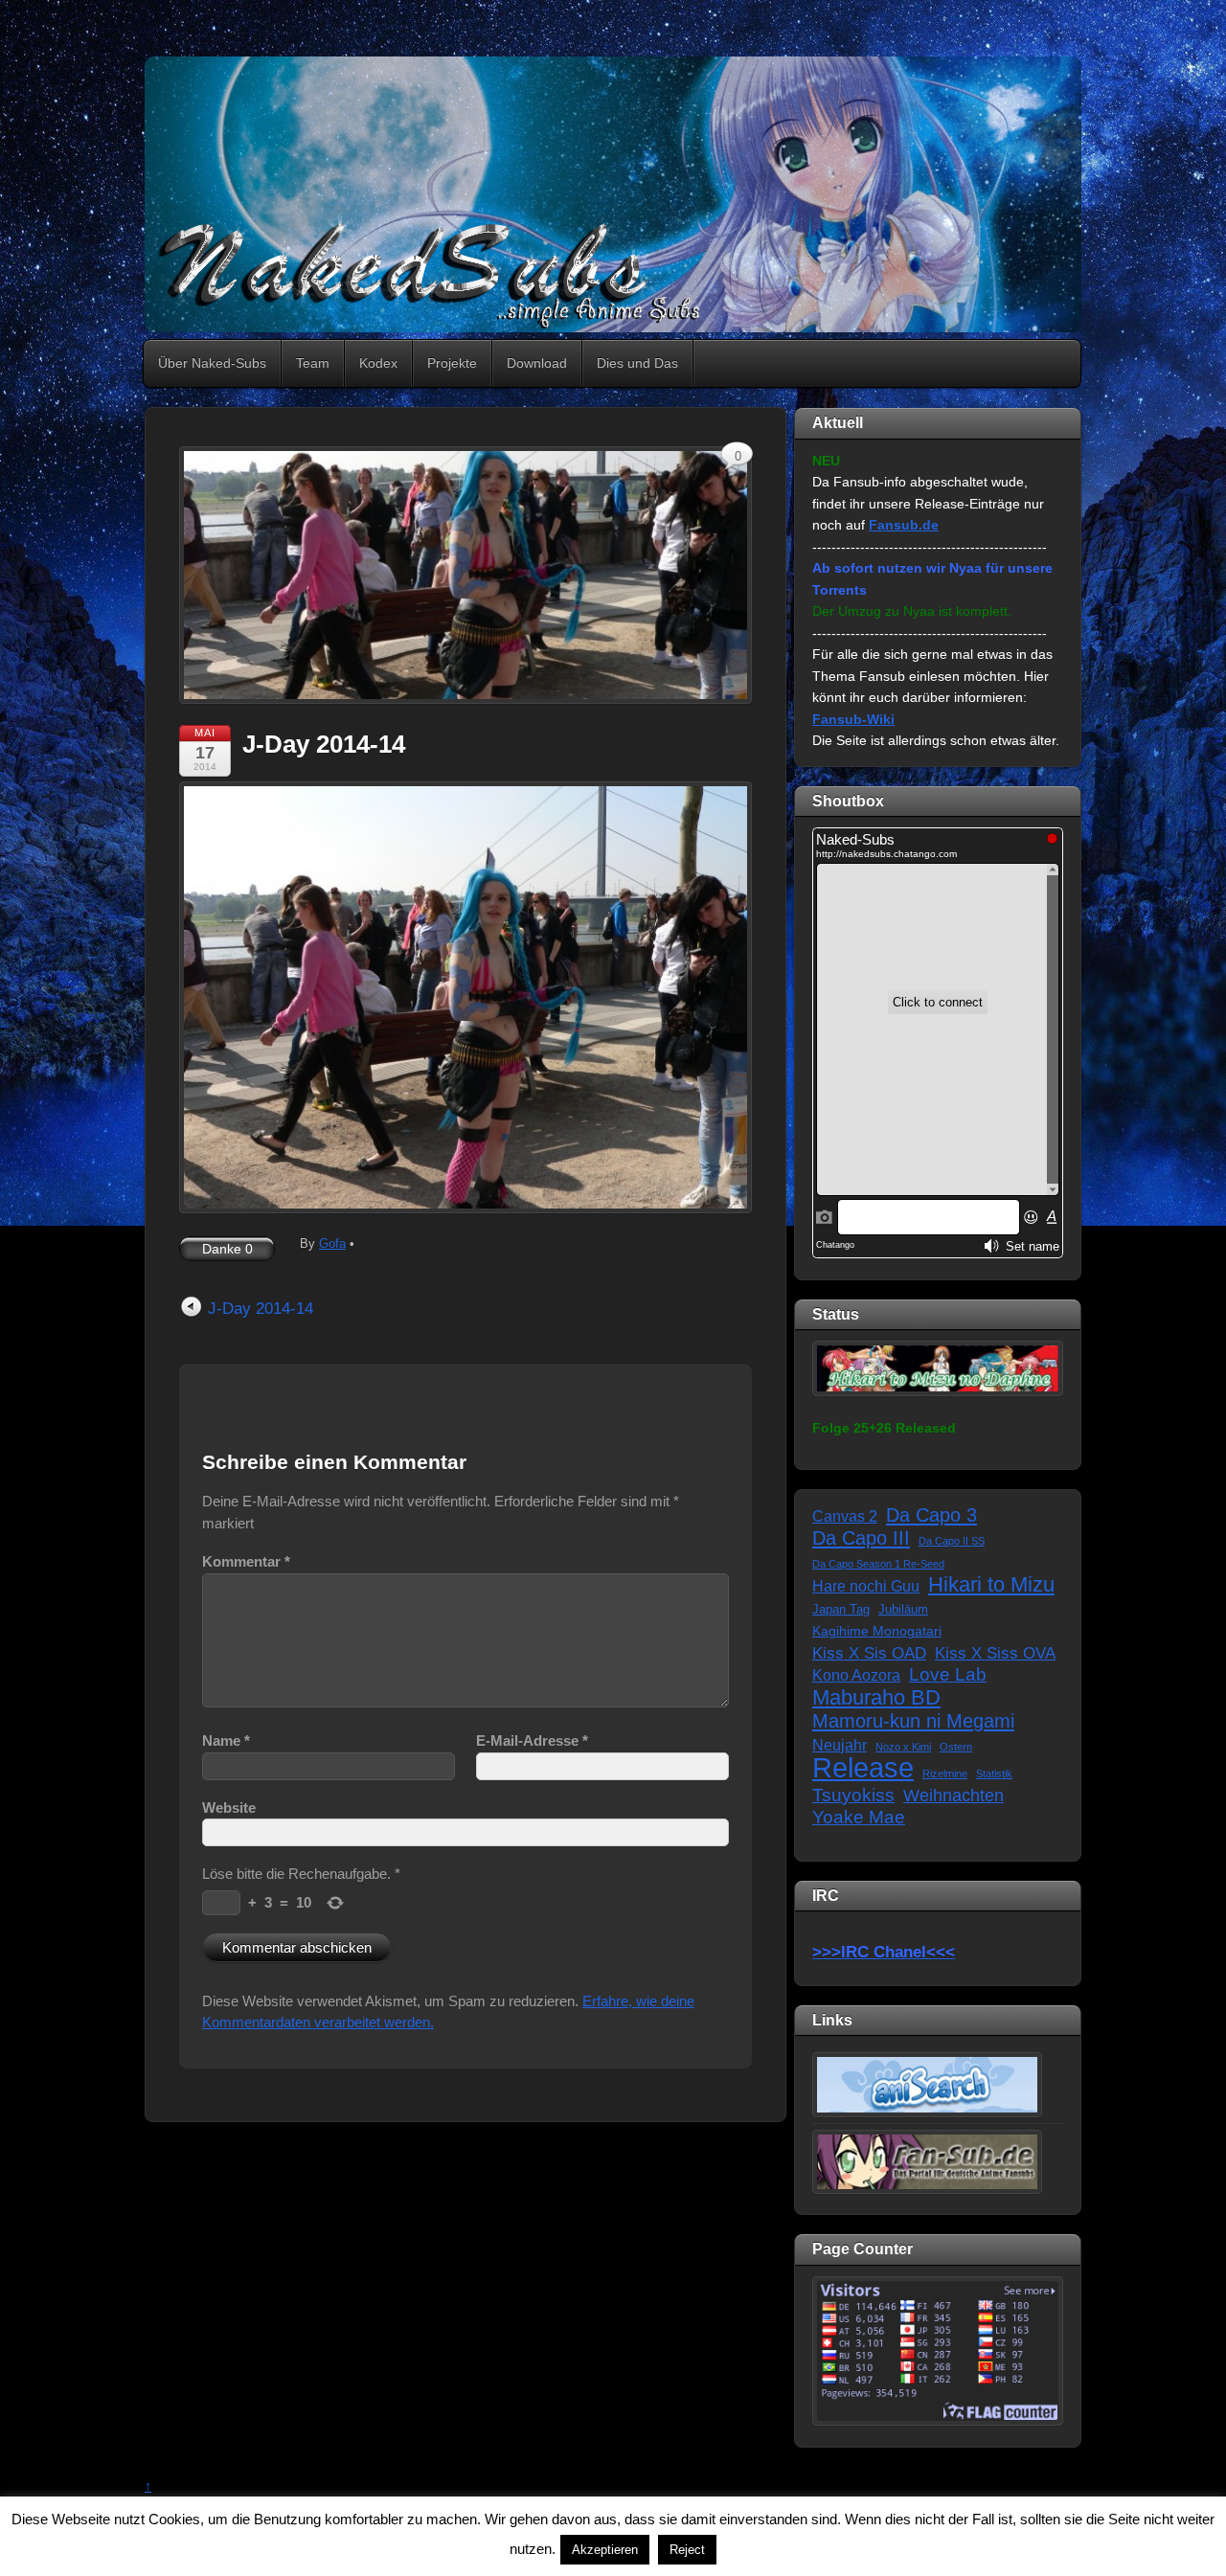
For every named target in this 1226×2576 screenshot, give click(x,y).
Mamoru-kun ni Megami (913, 1721)
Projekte (452, 363)
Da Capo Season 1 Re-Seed (878, 1564)
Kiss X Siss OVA (995, 1653)
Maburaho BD (876, 1698)
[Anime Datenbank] (927, 2084)
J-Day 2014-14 (324, 744)
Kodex (378, 363)
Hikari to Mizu (991, 1585)
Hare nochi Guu (866, 1586)
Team (313, 363)
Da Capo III (861, 1538)
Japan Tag (841, 1610)
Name (226, 1740)
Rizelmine (945, 1774)
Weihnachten (954, 1796)
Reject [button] (687, 2550)
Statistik (994, 1774)
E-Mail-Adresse (532, 1740)
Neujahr (840, 1745)
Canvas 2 (845, 1516)
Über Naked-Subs (212, 363)
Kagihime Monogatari (877, 1631)
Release (863, 1768)
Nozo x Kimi (903, 1747)
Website (229, 1808)
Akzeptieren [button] (605, 2550)
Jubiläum (903, 1610)
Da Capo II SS (952, 1541)
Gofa (332, 1243)
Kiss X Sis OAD (869, 1653)
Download (537, 363)
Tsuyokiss (853, 1795)
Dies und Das (637, 363)
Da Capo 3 (931, 1515)
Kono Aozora (856, 1675)
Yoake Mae (859, 1817)
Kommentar (246, 1561)
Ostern (956, 1747)
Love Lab (948, 1674)
